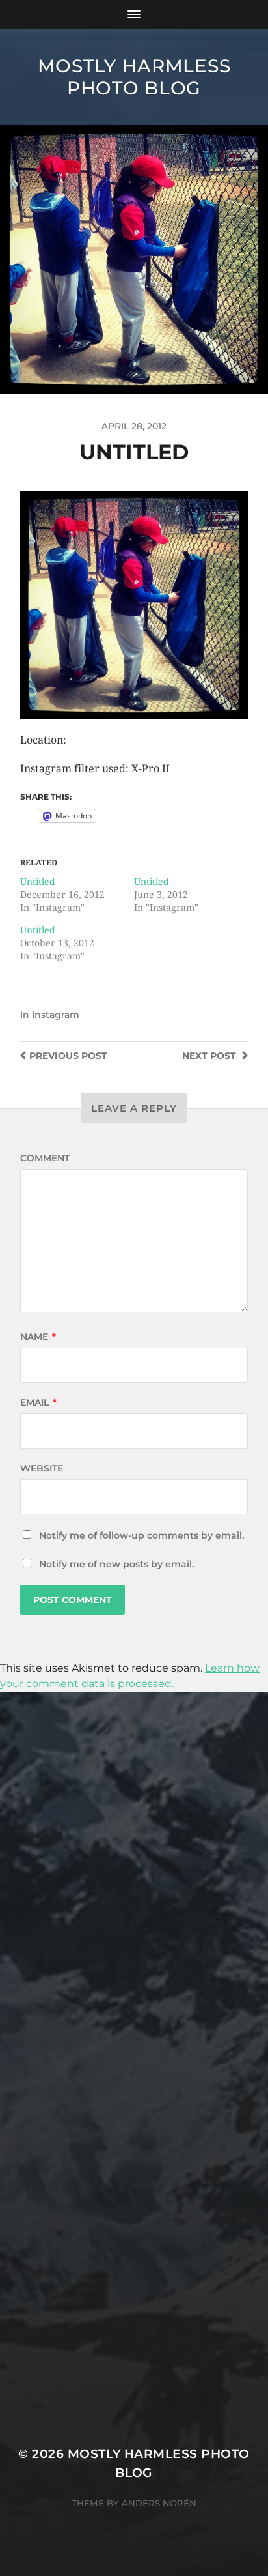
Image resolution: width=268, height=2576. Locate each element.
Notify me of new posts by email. (116, 1564)
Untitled (38, 882)
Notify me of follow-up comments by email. (141, 1535)
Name (38, 1337)
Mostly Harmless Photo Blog (134, 77)
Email (38, 1402)
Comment (45, 1158)
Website (42, 1468)
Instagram (56, 1015)
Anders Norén (159, 2503)
